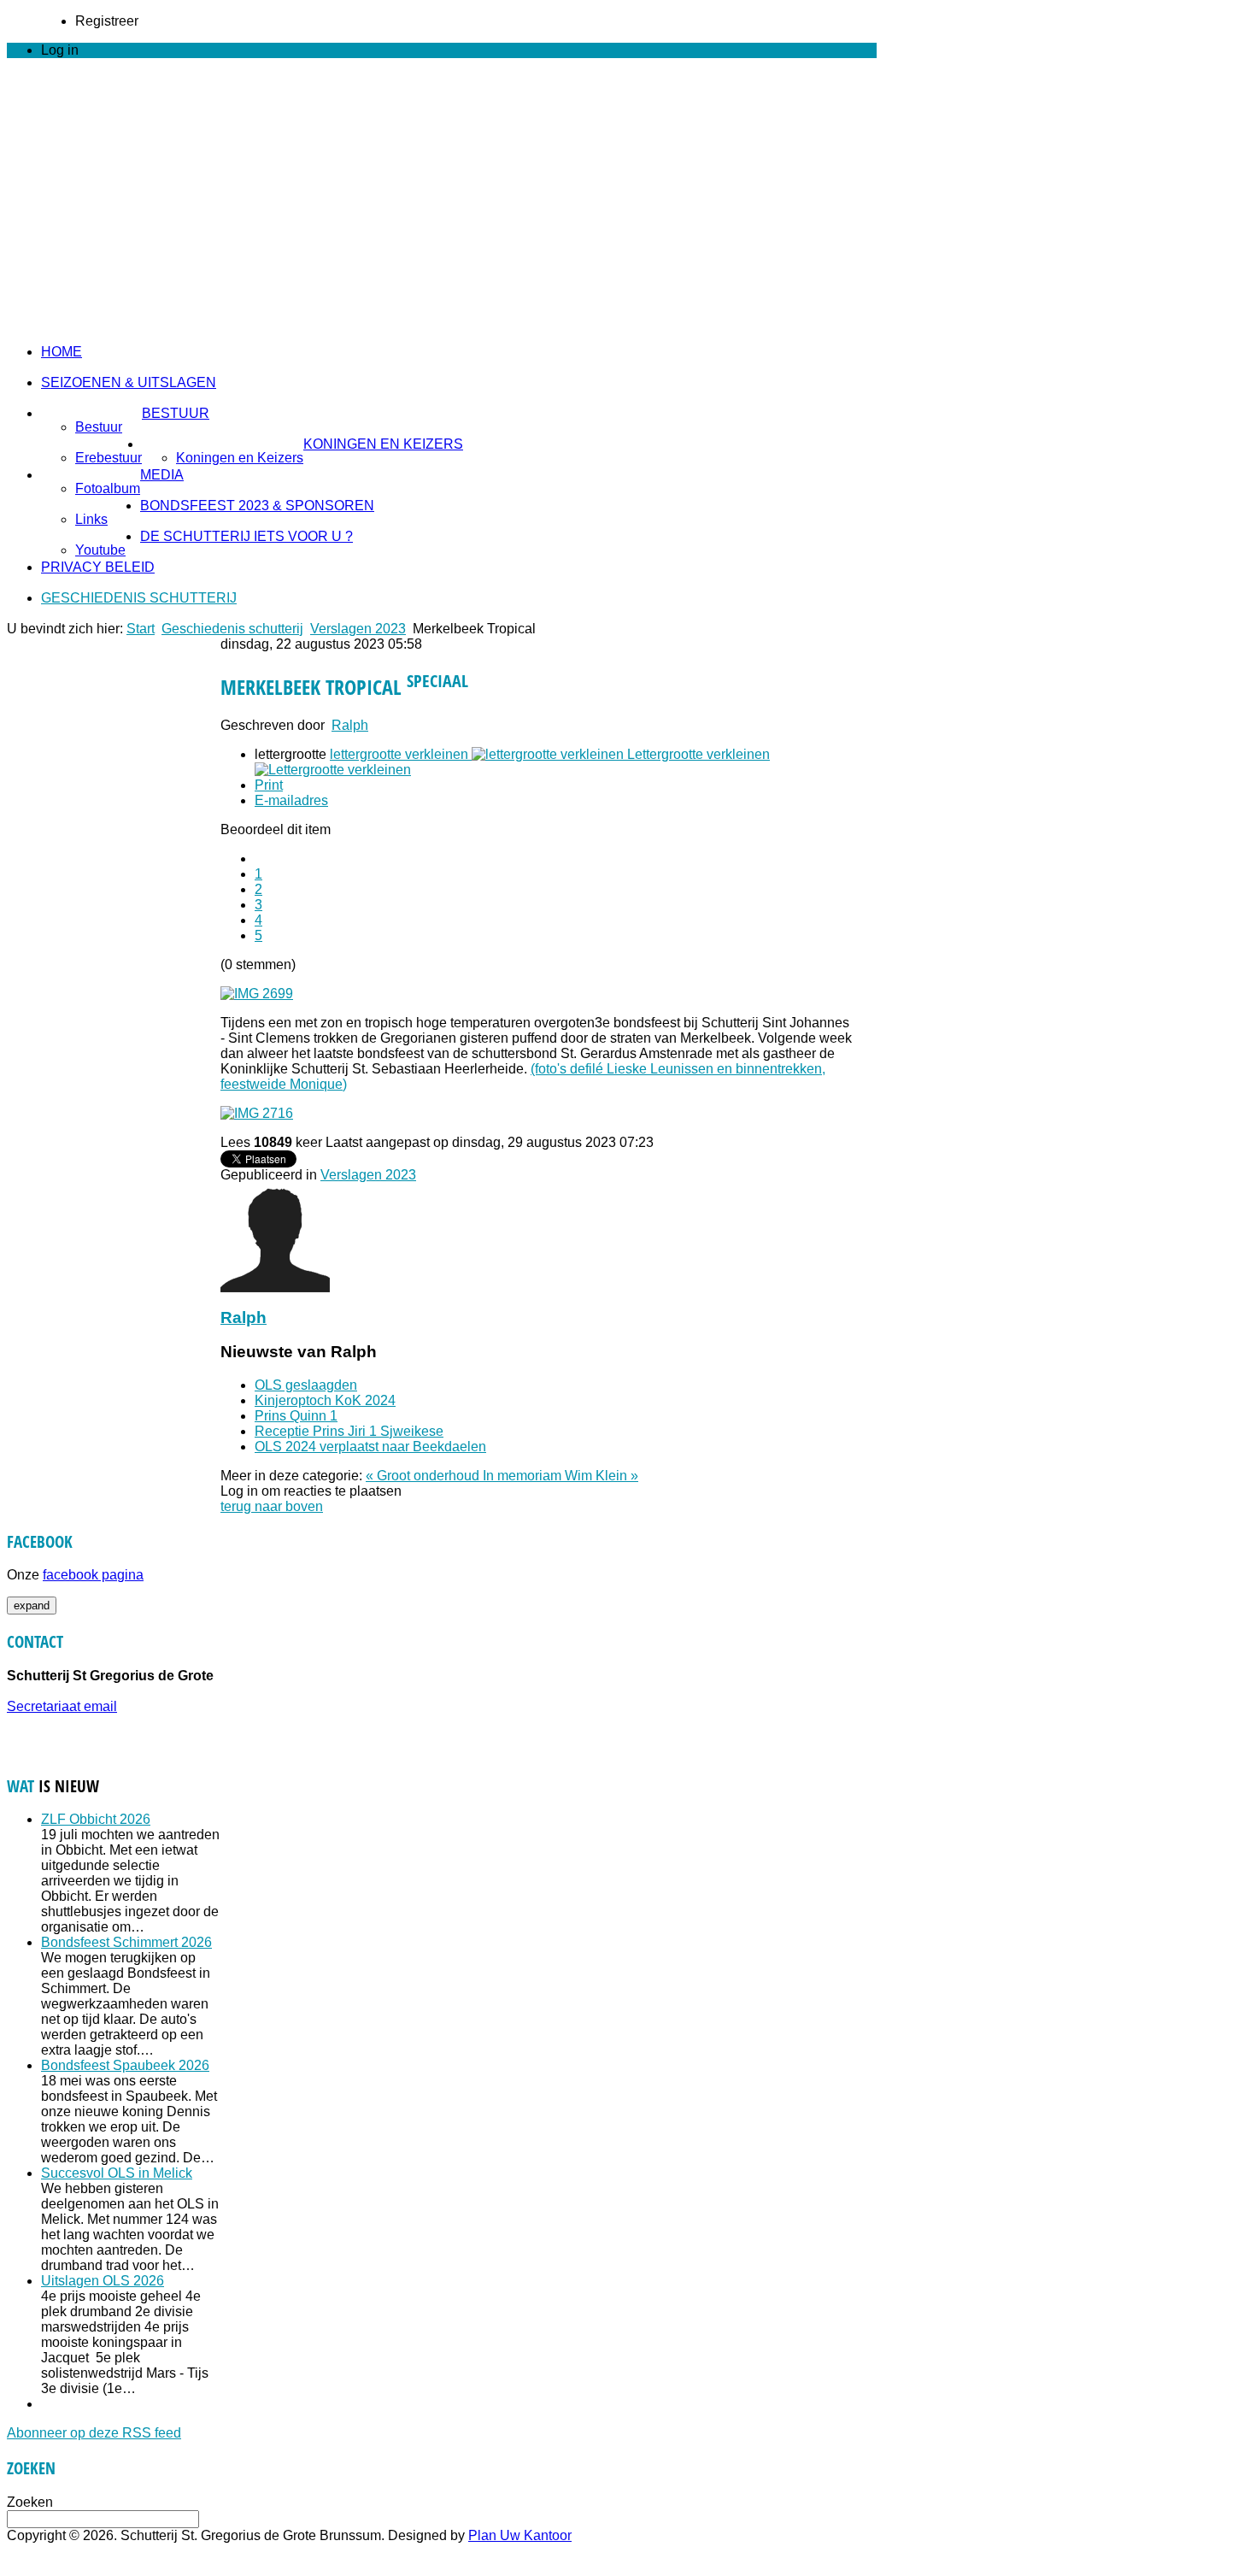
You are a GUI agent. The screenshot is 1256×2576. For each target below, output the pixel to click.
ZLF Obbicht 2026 (96, 1819)
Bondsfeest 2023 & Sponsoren (257, 506)
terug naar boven (272, 1506)
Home (62, 352)
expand (32, 1606)
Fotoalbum (108, 488)
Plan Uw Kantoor (520, 2535)
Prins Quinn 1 (296, 1416)
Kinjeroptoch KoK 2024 (325, 1400)
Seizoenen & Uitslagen (129, 382)
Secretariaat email (62, 1706)
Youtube (100, 550)
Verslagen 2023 (358, 629)
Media (162, 475)
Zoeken (30, 2502)
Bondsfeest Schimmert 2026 (126, 1942)
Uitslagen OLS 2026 (103, 2281)
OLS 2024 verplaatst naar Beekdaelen (370, 1447)
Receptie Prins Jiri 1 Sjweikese (349, 1431)
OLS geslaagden (306, 1385)
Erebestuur (109, 458)
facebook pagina (93, 1575)
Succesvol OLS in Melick (117, 2173)
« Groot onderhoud (424, 1476)
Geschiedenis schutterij (139, 598)
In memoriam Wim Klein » (561, 1476)
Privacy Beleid (98, 567)
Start (141, 629)
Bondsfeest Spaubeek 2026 (125, 2065)
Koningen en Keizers (383, 444)
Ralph (350, 725)
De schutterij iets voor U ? (247, 536)
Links (91, 519)
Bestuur (176, 413)
